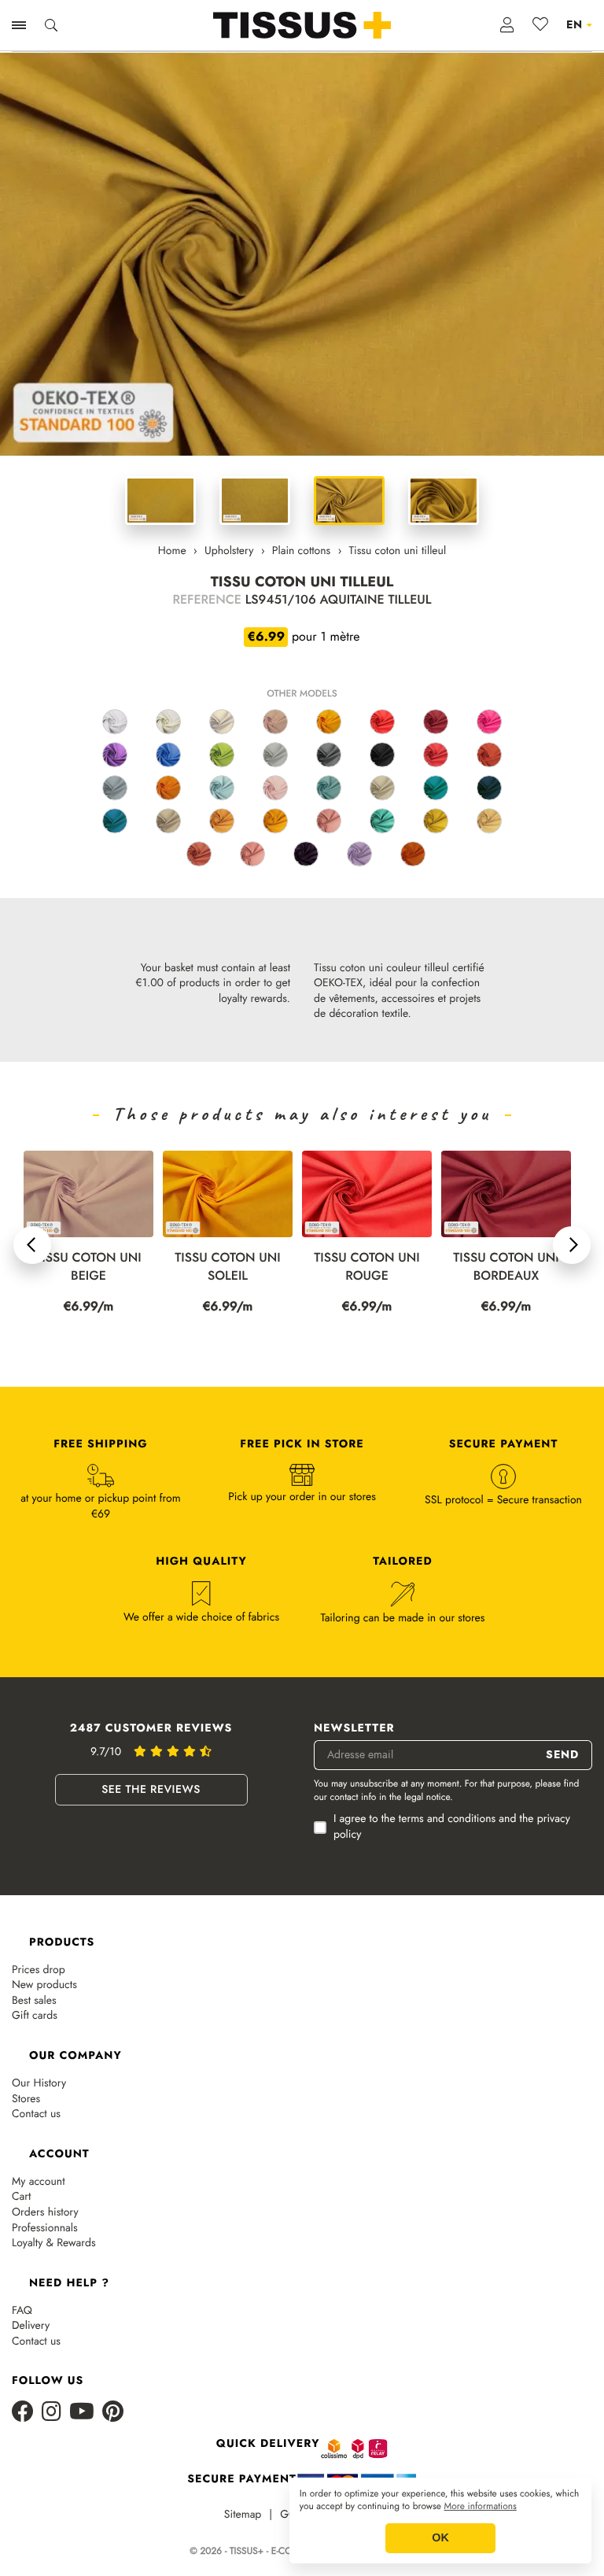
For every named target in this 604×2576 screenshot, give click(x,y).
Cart (21, 2197)
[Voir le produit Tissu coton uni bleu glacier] (222, 788)
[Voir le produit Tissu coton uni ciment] (382, 788)
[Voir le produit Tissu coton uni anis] (222, 755)
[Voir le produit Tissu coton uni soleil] (329, 722)
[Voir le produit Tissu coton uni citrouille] (413, 854)
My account (39, 2182)
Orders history (45, 2213)
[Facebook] (23, 2413)
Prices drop (39, 1970)
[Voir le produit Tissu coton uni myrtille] (306, 854)
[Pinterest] (113, 2413)
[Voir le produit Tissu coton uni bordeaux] (436, 722)
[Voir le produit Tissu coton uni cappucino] (222, 821)
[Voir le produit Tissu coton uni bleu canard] (436, 788)
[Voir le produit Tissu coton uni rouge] (382, 722)
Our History (39, 2084)
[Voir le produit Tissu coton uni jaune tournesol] (168, 788)
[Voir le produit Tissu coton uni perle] (275, 755)
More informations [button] (481, 2507)
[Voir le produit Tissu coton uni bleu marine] (489, 788)
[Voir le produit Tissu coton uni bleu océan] (115, 821)
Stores (26, 2099)
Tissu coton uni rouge (236, 1267)
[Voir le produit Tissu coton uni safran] (275, 821)
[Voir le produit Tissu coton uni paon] (382, 821)
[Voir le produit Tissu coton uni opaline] (329, 788)
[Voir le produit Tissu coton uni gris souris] (115, 788)
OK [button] (440, 2538)
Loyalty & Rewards (54, 2243)
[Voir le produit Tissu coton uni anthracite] (329, 755)
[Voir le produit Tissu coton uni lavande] (359, 854)
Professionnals (45, 2229)
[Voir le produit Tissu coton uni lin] (222, 722)
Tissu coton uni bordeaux (375, 1267)
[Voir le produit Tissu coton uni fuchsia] (489, 722)
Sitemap (243, 2515)
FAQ (22, 2311)
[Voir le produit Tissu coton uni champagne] (489, 821)
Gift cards (35, 2016)
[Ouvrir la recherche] (51, 25)
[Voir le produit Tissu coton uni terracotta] (489, 755)
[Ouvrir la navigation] (19, 25)
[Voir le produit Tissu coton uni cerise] (436, 755)
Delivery (31, 2326)
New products (44, 1985)
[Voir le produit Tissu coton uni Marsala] (199, 854)
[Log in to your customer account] (508, 25)
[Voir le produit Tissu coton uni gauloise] (168, 755)
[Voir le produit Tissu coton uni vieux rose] (329, 821)
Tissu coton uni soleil (97, 1267)
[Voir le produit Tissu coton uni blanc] (115, 722)
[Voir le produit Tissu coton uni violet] (115, 755)
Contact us (36, 2114)
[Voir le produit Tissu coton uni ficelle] (168, 821)
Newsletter (354, 1729)
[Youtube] (82, 2413)
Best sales (34, 2001)
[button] (32, 1245)
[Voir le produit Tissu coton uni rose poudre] (275, 788)
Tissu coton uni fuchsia (514, 1267)
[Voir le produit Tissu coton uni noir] (382, 755)
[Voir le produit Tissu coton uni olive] (436, 821)
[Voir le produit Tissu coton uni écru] (168, 722)
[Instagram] (52, 2413)
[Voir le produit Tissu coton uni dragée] (252, 854)
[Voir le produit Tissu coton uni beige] (275, 722)
